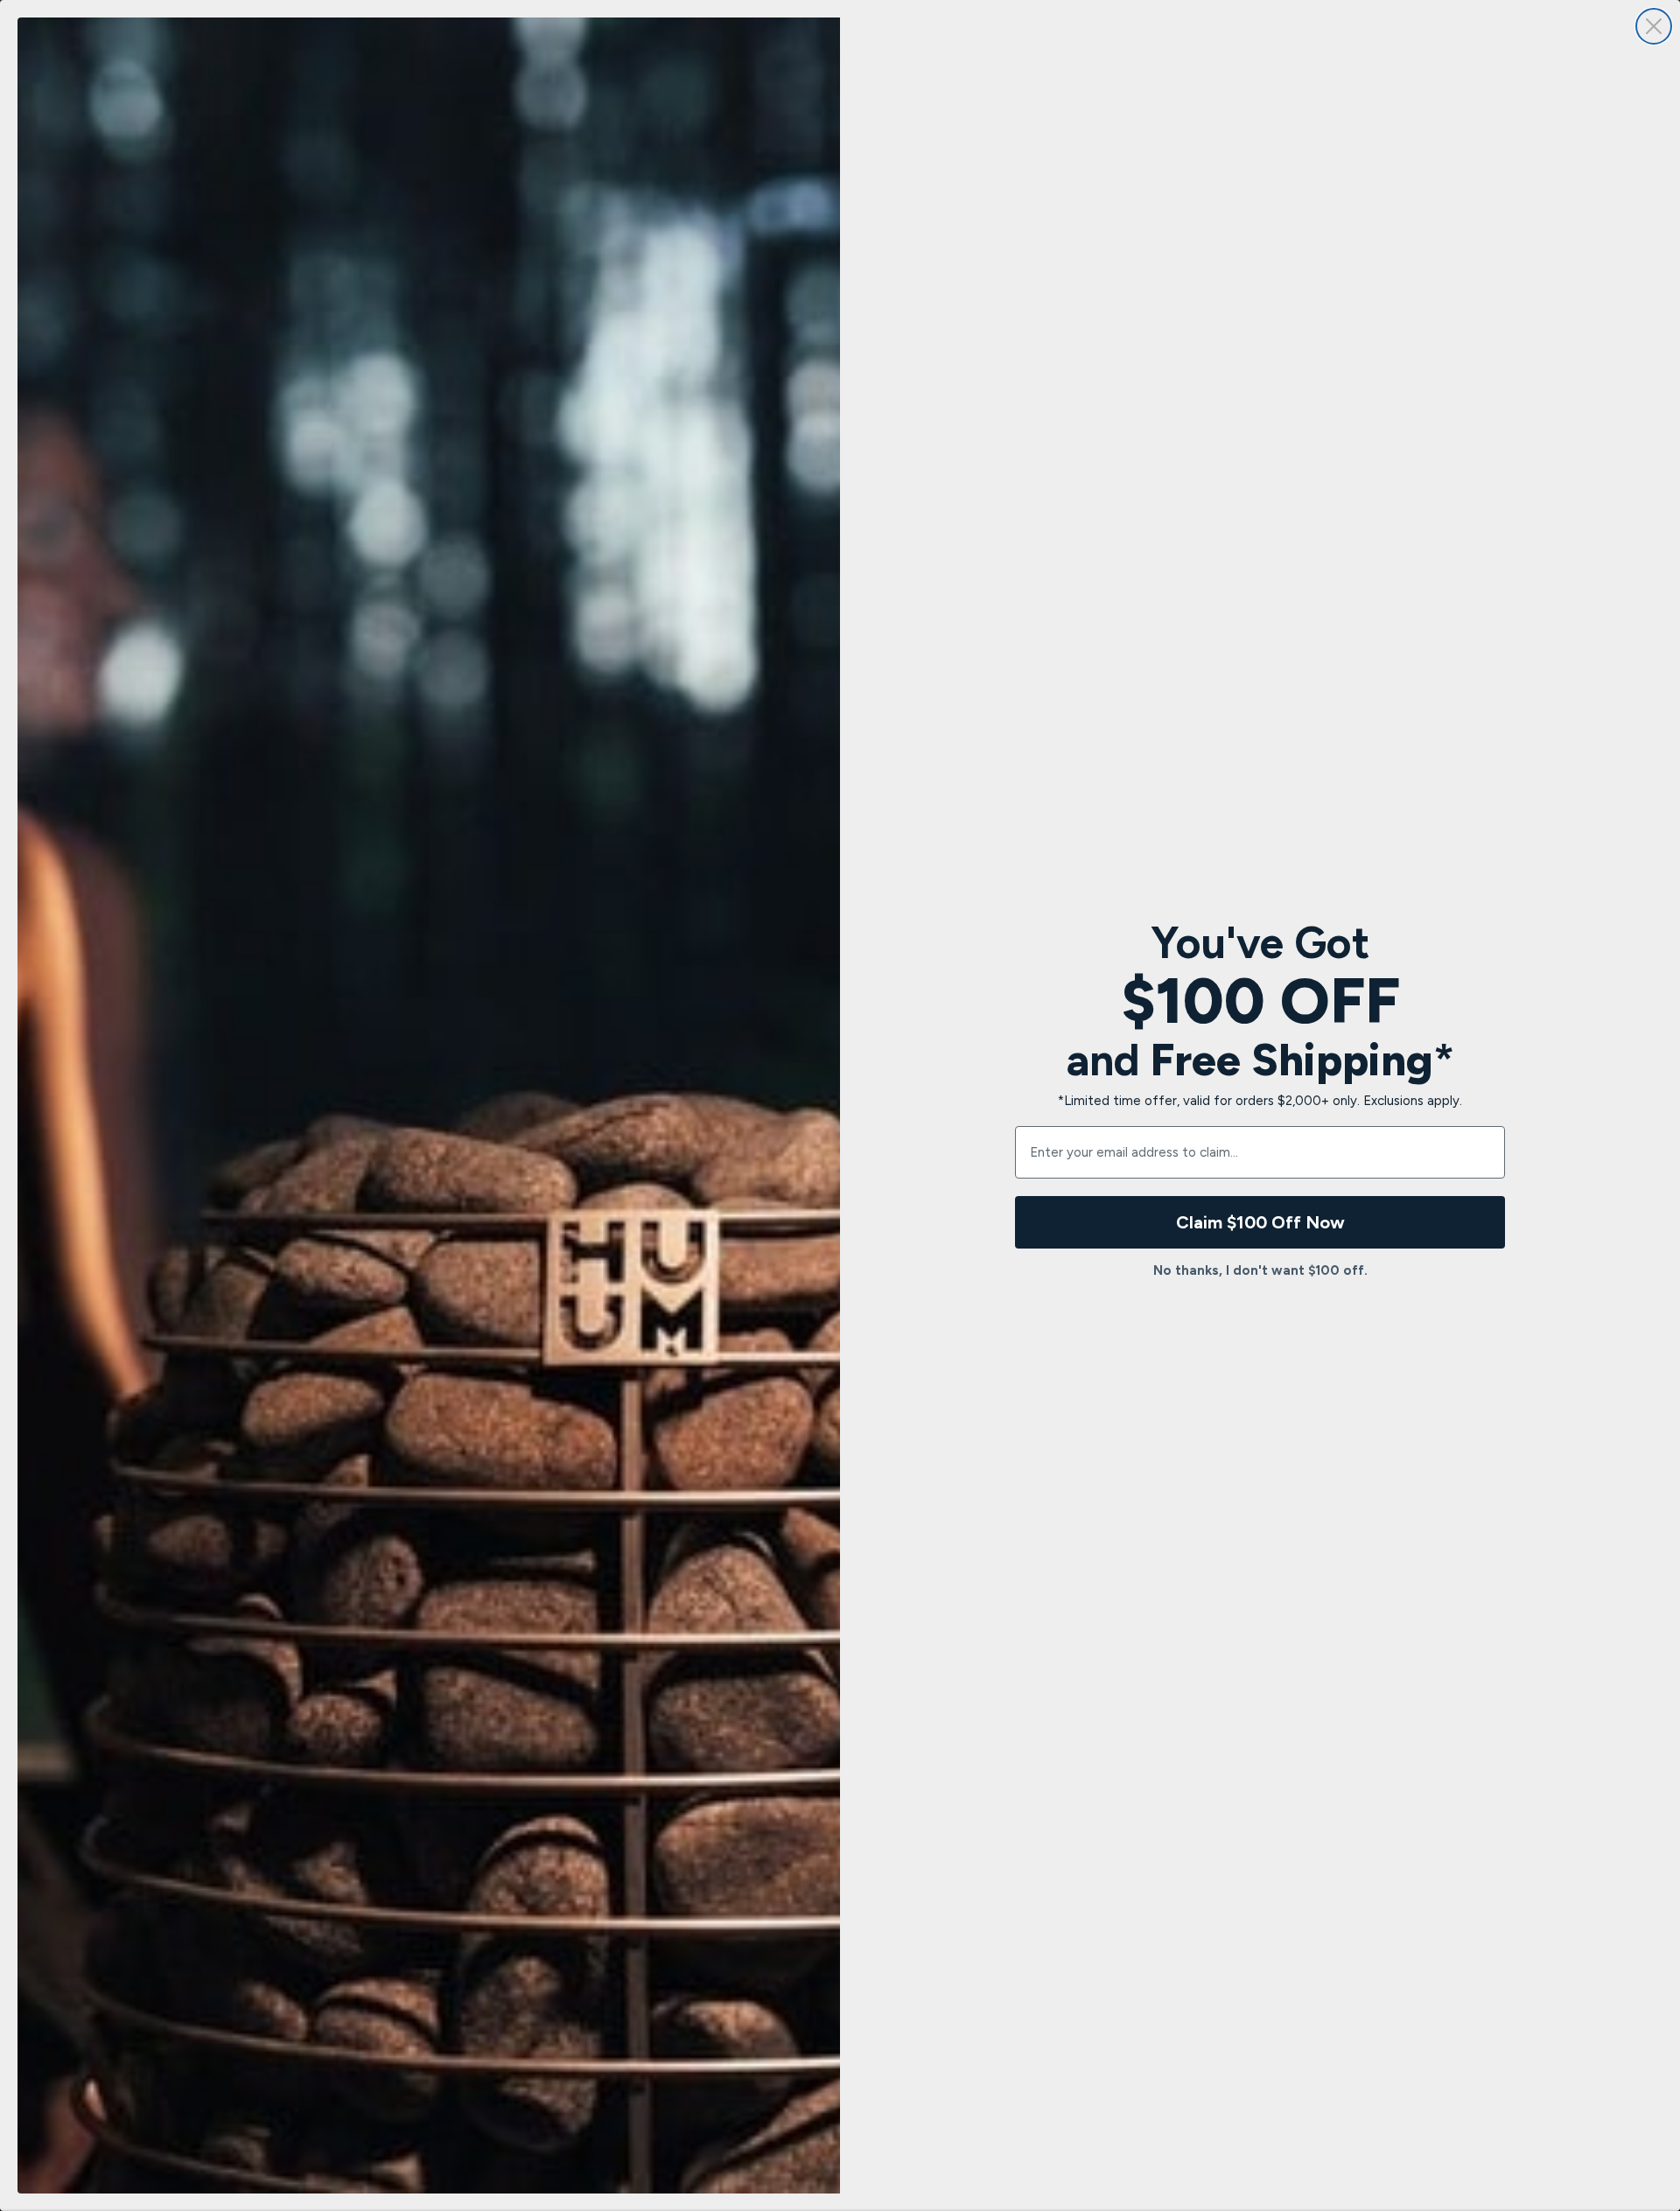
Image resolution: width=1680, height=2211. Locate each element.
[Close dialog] (1654, 26)
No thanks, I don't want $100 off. (1260, 1270)
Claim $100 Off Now (1260, 1222)
